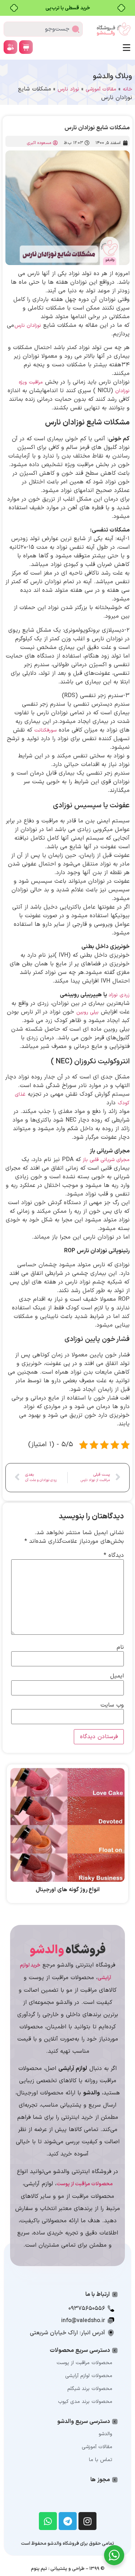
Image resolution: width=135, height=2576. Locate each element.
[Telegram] (68, 2521)
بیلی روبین (87, 1012)
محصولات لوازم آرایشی (89, 2376)
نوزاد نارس (68, 89)
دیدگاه (114, 1555)
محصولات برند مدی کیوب (85, 2402)
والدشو (105, 2434)
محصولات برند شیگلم (90, 2389)
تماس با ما (101, 2460)
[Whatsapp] (48, 2521)
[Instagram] (87, 2521)
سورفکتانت (45, 730)
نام (120, 1647)
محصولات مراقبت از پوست (84, 2363)
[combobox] (43, 29)
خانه (127, 89)
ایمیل (117, 1676)
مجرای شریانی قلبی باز (106, 1160)
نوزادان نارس (28, 326)
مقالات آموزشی (101, 89)
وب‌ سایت (112, 1705)
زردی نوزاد (119, 995)
